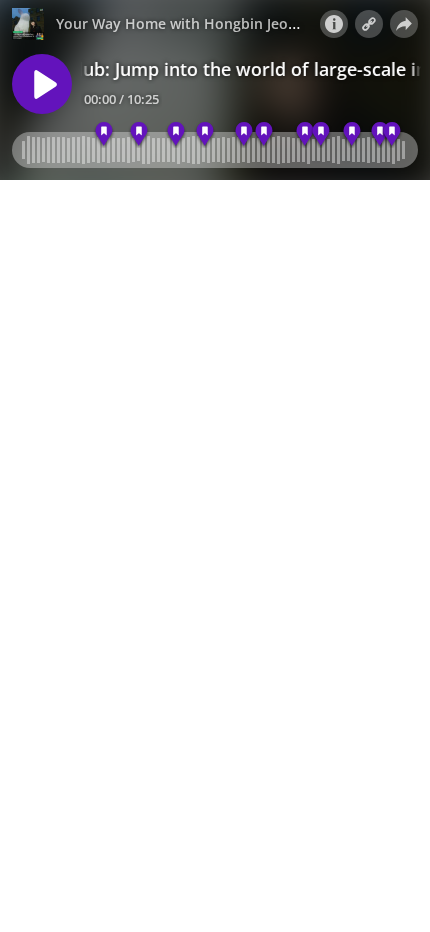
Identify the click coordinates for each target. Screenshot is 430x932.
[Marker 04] (175, 134)
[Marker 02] (139, 134)
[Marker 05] (205, 134)
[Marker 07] (264, 134)
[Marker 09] (321, 134)
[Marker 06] (243, 134)
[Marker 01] (103, 134)
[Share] (404, 24)
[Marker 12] (392, 134)
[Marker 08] (304, 134)
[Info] (334, 24)
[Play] (42, 84)
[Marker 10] (351, 134)
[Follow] (369, 24)
